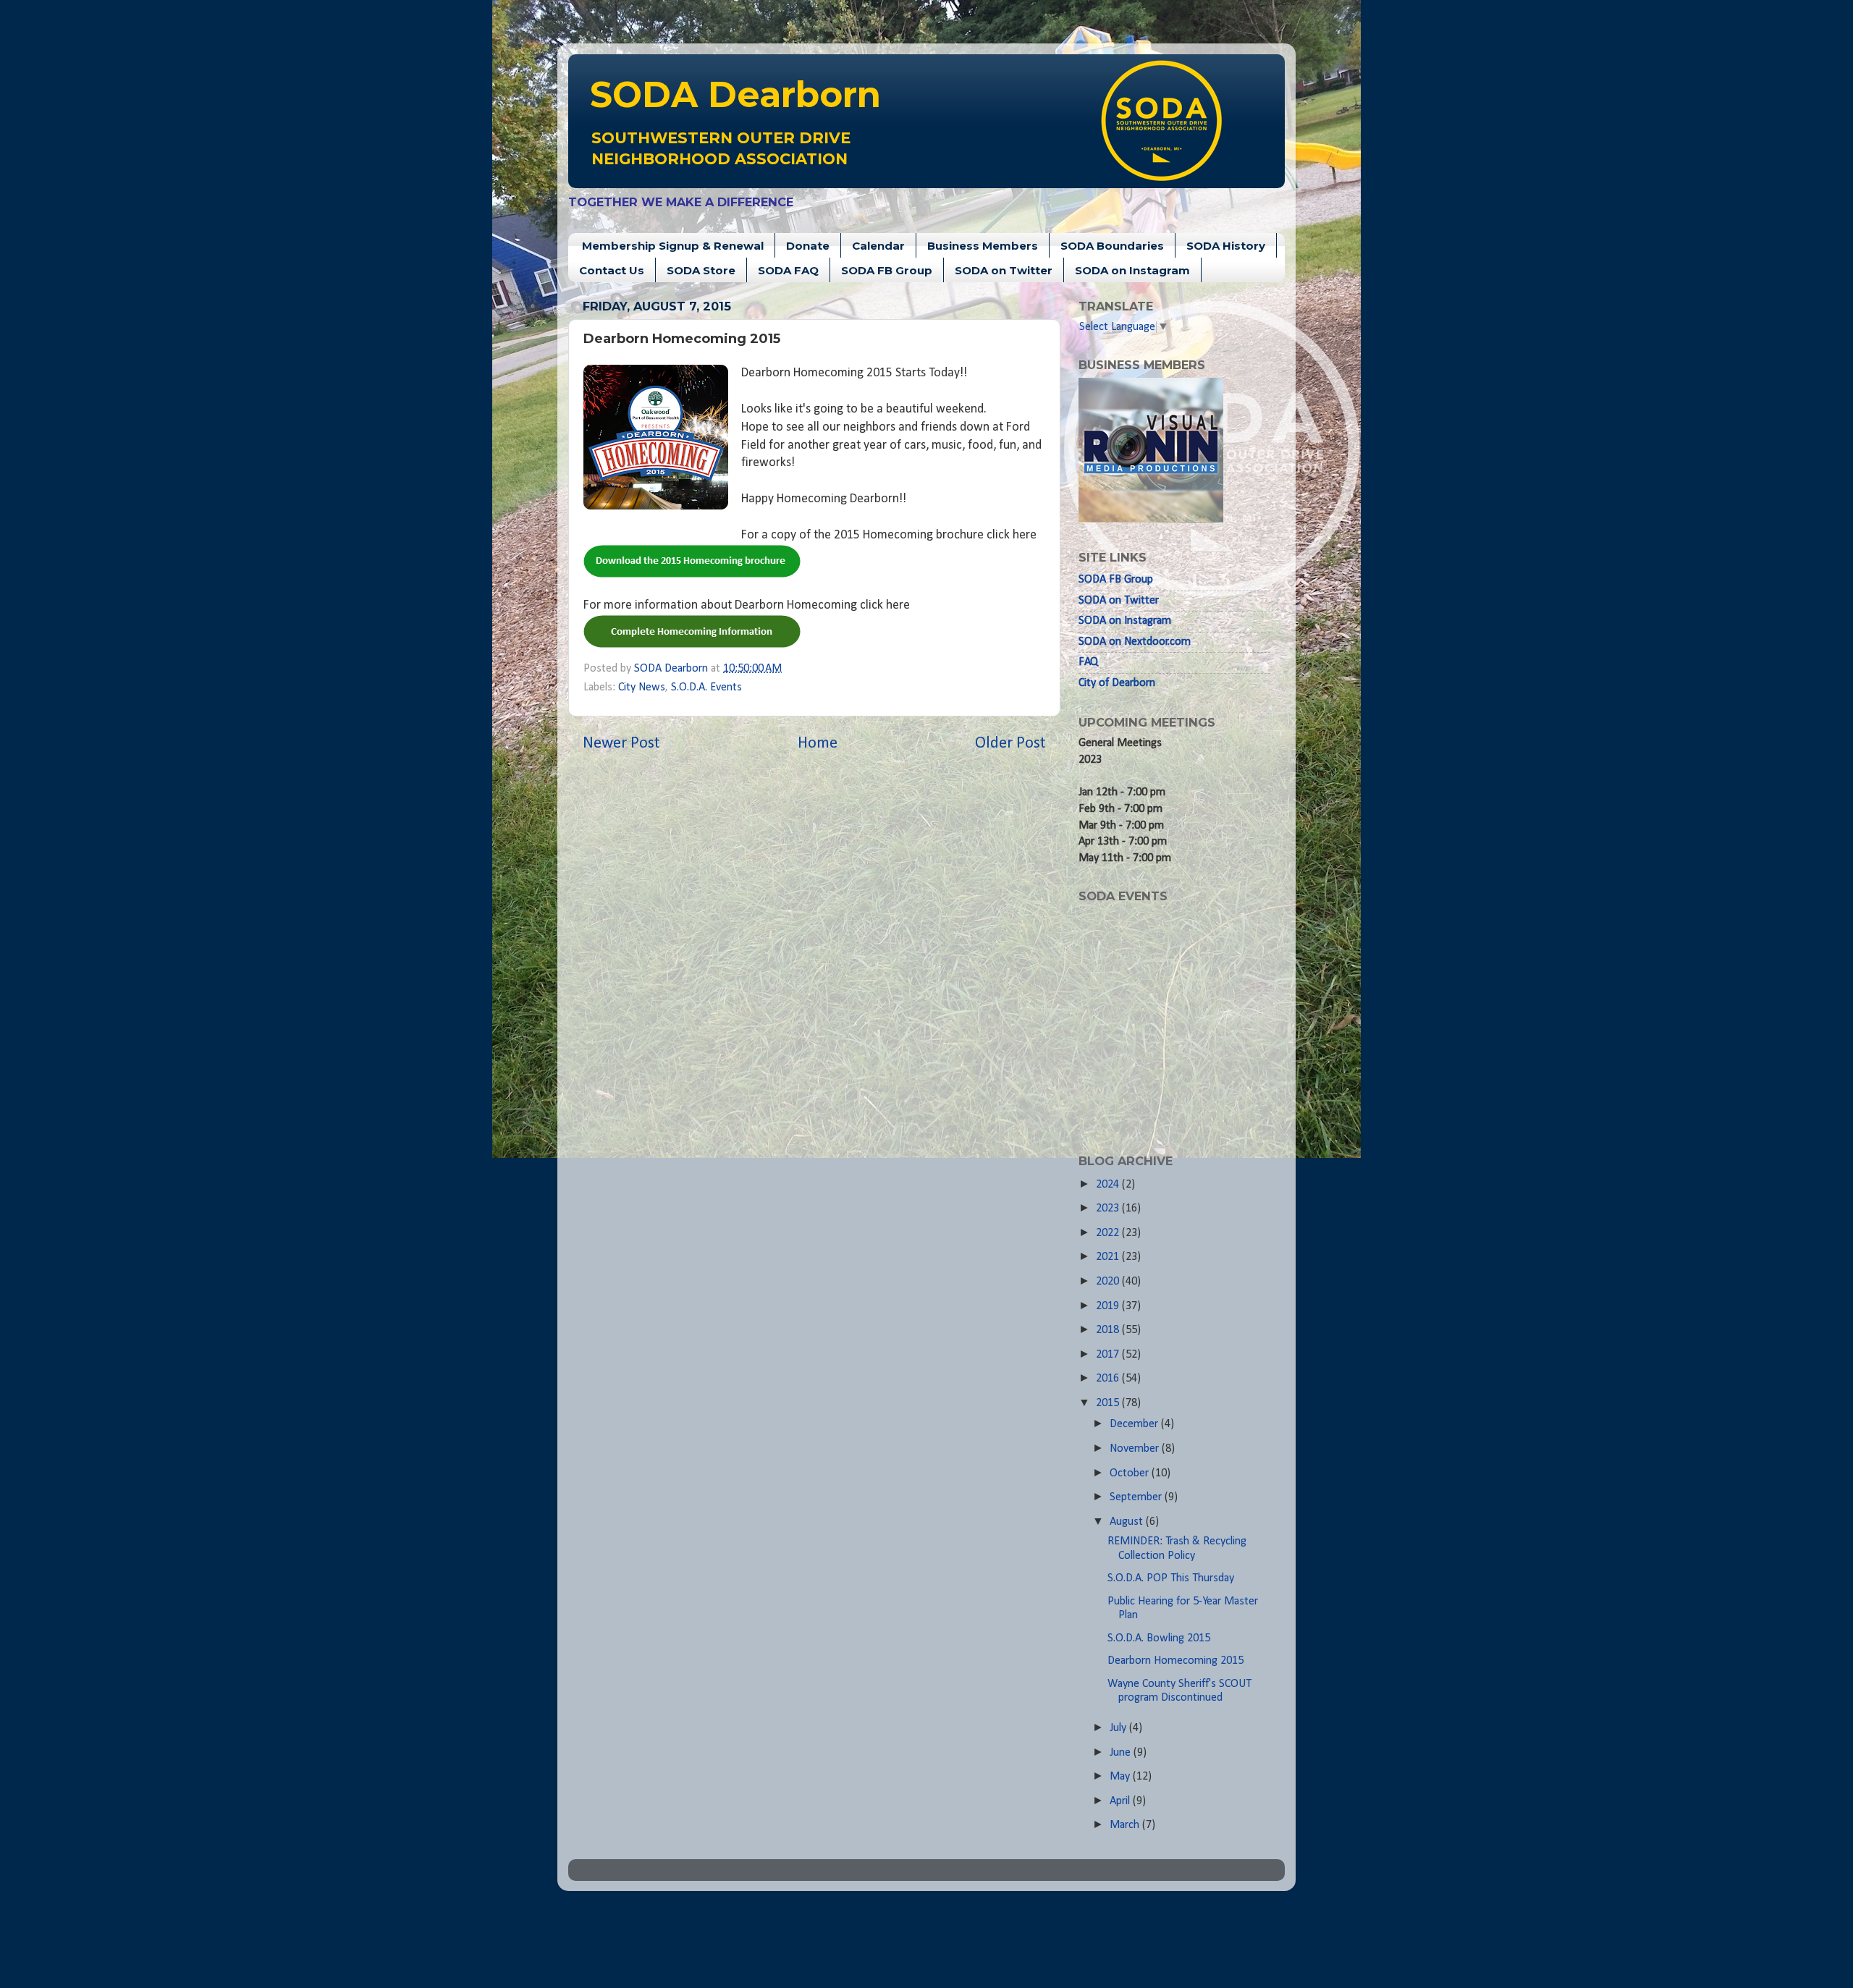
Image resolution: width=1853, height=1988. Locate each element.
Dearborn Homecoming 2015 (1175, 1661)
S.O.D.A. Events (706, 688)
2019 (1109, 1306)
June (1122, 1753)
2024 (1109, 1185)
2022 (1109, 1233)
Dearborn (735, 94)
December (1135, 1424)
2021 (1109, 1257)
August (1128, 1522)
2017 (1109, 1355)
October (1131, 1473)
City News (642, 688)
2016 (1109, 1379)
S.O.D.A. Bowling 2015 (1159, 1638)
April (1121, 1801)
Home (818, 744)
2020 (1109, 1282)
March (1126, 1825)
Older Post (1010, 744)
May (1121, 1777)
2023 (1109, 1209)
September (1137, 1497)
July (1119, 1728)
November (1136, 1449)
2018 (1109, 1330)
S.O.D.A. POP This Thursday (1171, 1578)
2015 (1109, 1403)
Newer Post (621, 744)
